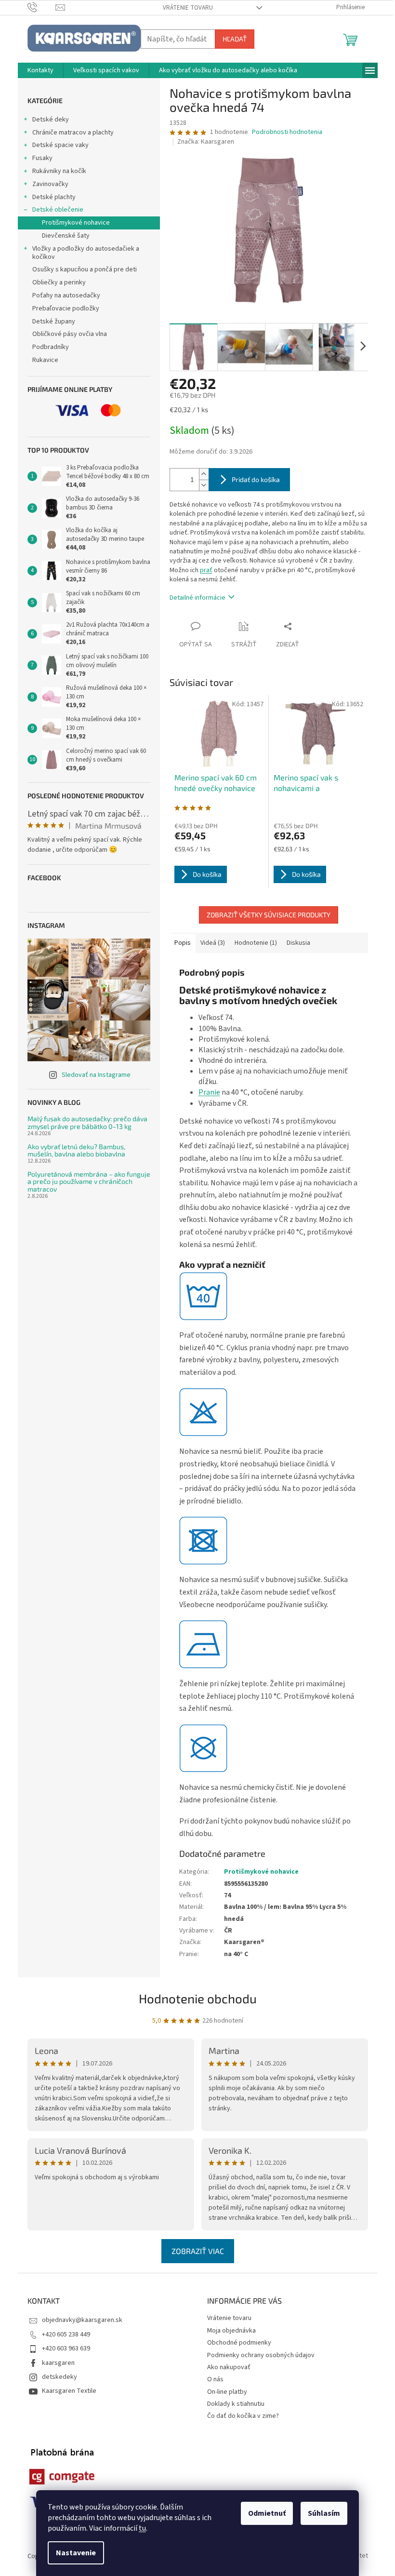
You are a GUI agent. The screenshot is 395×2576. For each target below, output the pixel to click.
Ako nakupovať (229, 2367)
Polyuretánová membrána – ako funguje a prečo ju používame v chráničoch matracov (89, 1181)
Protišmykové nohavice (76, 223)
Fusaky (42, 158)
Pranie (209, 1092)
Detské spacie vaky (60, 145)
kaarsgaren (58, 2363)
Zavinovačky (50, 184)
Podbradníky (51, 347)
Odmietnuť (267, 2513)
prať (206, 570)
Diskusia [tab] (298, 943)
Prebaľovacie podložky (66, 309)
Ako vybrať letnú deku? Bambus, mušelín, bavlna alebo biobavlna (76, 1150)
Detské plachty (54, 197)
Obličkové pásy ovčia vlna (70, 334)
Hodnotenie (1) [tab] (256, 943)
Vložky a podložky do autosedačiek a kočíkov (86, 253)
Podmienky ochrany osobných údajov (261, 2355)
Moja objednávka (231, 2331)
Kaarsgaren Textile (69, 2391)
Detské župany (54, 322)
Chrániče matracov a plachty (73, 133)
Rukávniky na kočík (59, 171)
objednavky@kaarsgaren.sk (82, 2320)
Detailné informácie (197, 598)
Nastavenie (76, 2553)
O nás (215, 2379)
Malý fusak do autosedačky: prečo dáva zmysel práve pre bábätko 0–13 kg (87, 1122)
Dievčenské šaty (66, 236)
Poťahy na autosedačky (66, 295)
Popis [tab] (183, 943)
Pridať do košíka (256, 479)
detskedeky (59, 2377)
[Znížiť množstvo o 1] (204, 485)
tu (142, 2528)
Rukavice (45, 360)
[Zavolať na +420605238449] (42, 7)
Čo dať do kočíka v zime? (243, 2416)
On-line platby (227, 2392)
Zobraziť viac (198, 2251)
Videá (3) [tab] (213, 943)
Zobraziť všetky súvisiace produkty (269, 915)
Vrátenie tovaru (188, 8)
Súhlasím (324, 2513)
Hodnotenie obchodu (198, 1998)
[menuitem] (40, 70)
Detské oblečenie (58, 210)
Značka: (206, 142)
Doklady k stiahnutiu (236, 2404)
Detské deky (51, 120)
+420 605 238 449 (66, 2334)
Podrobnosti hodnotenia (287, 132)
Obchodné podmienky (239, 2343)
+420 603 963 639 (66, 2348)
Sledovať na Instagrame (96, 1075)
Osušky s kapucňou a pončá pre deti (85, 269)
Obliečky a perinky (59, 282)
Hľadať (235, 39)
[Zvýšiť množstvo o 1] (204, 474)
